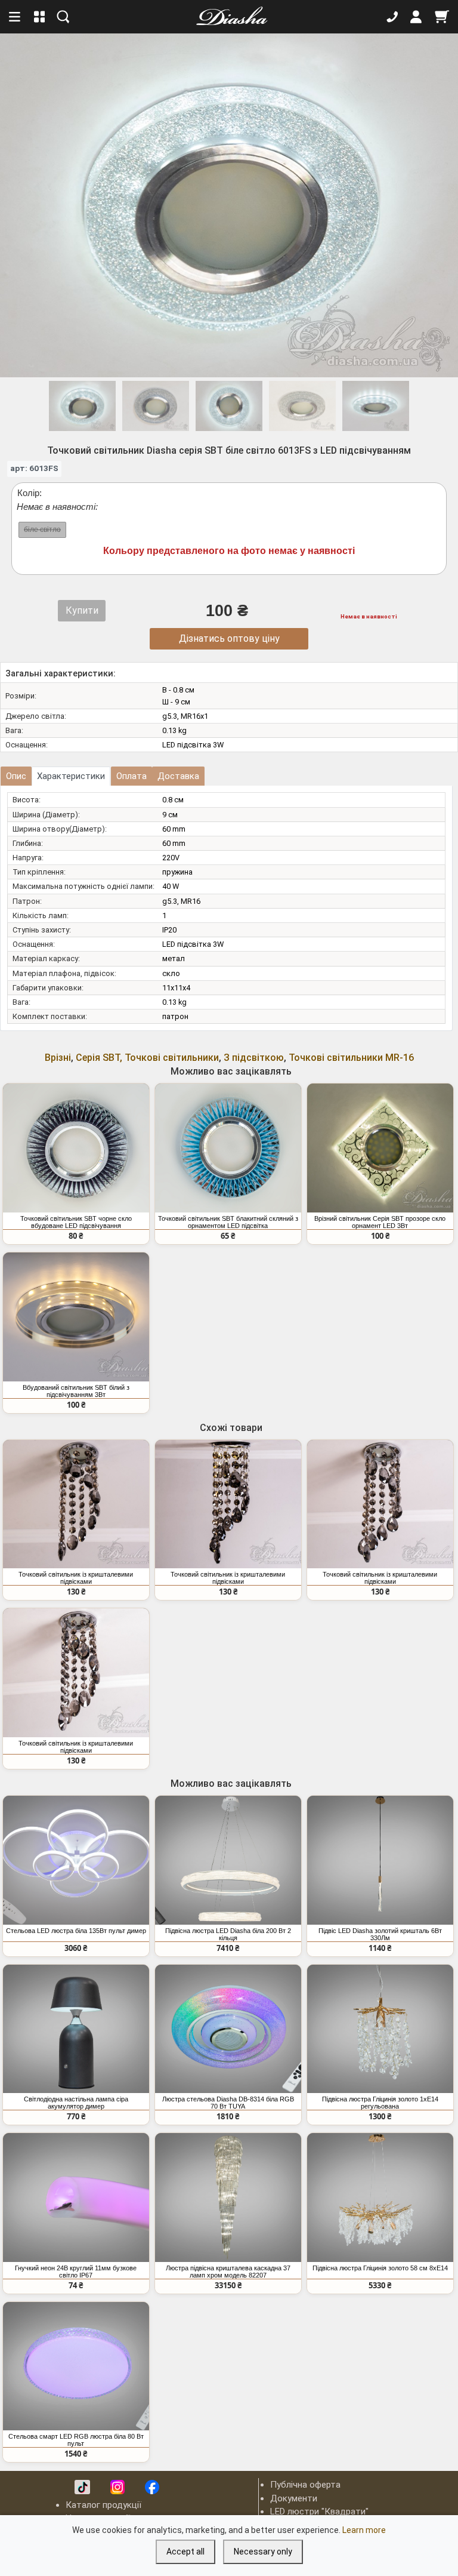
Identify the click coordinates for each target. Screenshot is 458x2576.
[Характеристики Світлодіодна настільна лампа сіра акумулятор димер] (76, 2029)
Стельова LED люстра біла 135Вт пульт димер (76, 1931)
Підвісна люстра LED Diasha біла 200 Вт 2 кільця (228, 1934)
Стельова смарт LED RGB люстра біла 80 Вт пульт (76, 2440)
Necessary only (263, 2552)
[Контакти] (392, 17)
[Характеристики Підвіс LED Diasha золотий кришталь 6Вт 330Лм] (380, 1860)
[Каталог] (40, 17)
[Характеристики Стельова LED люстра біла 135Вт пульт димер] (76, 1860)
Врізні (58, 1058)
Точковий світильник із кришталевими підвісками (76, 1578)
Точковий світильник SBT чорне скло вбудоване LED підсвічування (76, 1222)
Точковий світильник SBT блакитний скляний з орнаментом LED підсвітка (228, 1222)
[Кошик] (442, 17)
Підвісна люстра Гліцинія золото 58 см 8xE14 (380, 2268)
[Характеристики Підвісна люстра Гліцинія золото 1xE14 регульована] (380, 2029)
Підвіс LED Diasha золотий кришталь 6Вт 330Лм (380, 1934)
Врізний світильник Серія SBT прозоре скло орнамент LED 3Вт (380, 1222)
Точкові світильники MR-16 (351, 1058)
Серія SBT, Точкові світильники (147, 1058)
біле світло (42, 530)
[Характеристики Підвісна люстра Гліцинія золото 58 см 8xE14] (380, 2198)
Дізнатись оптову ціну (229, 638)
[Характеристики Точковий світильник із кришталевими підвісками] (76, 1504)
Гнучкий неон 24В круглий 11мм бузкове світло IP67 (76, 2272)
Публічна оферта (305, 2485)
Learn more (364, 2530)
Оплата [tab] (131, 776)
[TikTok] (82, 2487)
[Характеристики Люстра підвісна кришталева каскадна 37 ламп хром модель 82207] (228, 2198)
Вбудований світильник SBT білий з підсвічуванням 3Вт (76, 1391)
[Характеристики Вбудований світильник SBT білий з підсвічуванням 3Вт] (76, 1317)
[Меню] (16, 17)
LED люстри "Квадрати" (319, 2512)
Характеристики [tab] (71, 776)
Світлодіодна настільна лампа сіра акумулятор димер (76, 2103)
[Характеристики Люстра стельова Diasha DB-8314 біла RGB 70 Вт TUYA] (228, 2029)
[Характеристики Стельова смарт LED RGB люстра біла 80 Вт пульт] (76, 2366)
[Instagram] (117, 2487)
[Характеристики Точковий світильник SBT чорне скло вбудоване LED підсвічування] (76, 1148)
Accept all (185, 2552)
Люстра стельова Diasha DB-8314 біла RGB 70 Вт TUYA (228, 2103)
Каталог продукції (103, 2505)
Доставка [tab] (178, 776)
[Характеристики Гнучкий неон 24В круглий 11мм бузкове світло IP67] (76, 2198)
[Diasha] (228, 17)
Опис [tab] (16, 776)
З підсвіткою (254, 1058)
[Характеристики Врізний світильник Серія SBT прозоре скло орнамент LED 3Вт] (380, 1148)
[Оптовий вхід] (416, 17)
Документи (294, 2498)
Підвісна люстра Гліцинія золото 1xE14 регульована (380, 2103)
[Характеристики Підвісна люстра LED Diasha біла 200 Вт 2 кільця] (228, 1860)
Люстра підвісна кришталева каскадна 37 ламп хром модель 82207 (228, 2272)
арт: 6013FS (34, 468)
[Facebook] (152, 2487)
